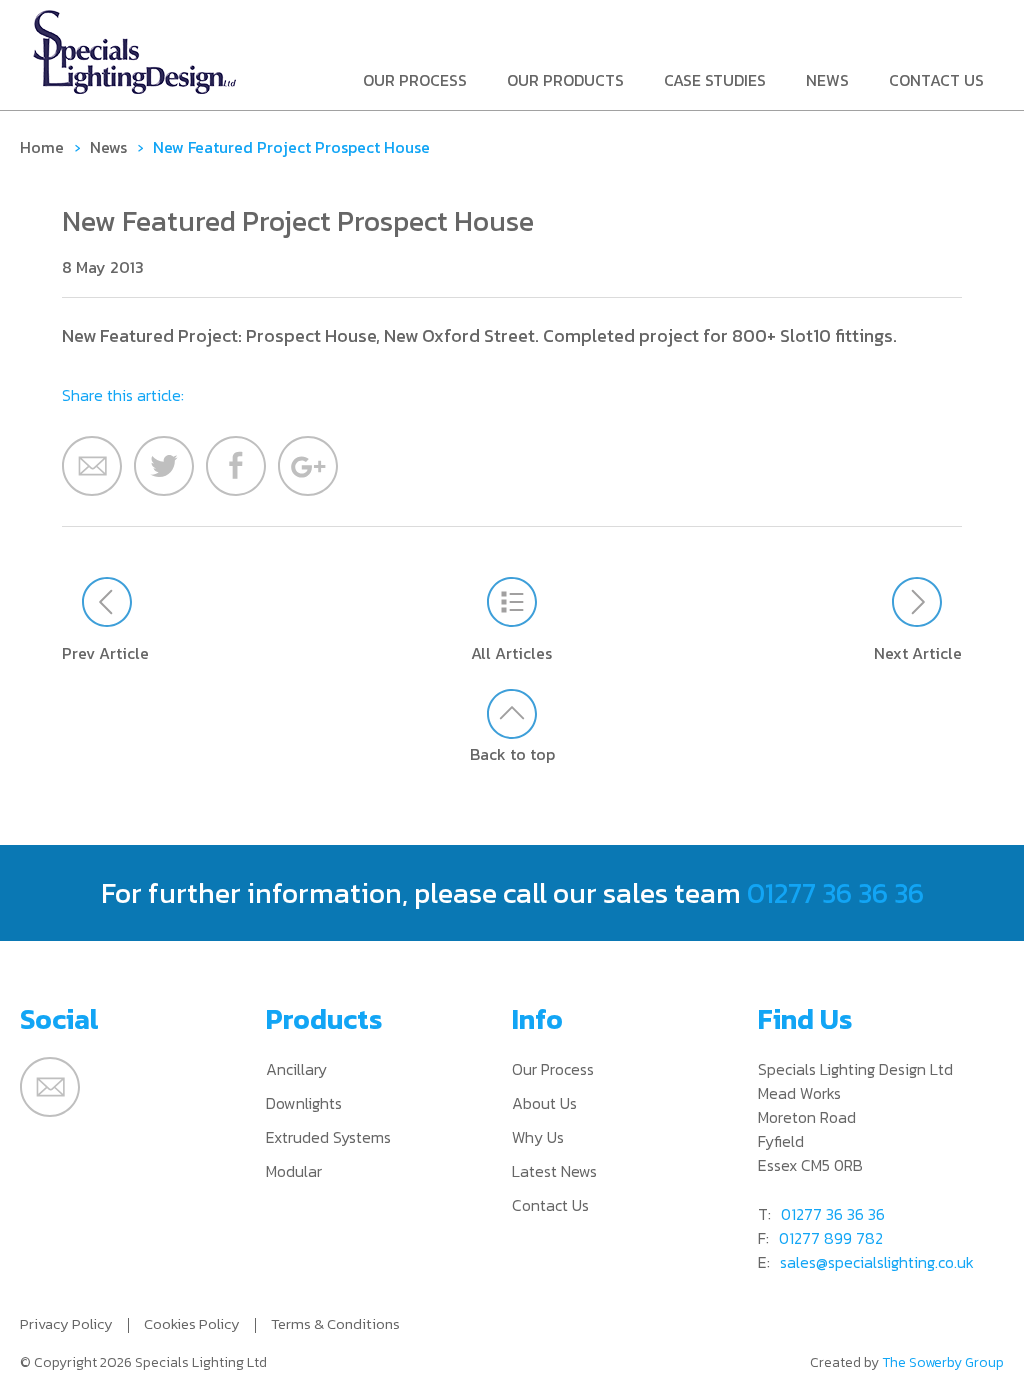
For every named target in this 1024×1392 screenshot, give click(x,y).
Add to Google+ (308, 466)
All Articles (511, 653)
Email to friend (92, 466)
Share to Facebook (236, 466)
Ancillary (296, 1069)
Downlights (304, 1103)
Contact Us (936, 81)
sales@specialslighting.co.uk (877, 1262)
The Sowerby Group (943, 1362)
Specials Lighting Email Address (50, 1087)
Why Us (538, 1137)
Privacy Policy (66, 1323)
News (827, 81)
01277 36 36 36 (835, 893)
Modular (294, 1171)
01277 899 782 (831, 1238)
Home (42, 147)
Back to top (512, 753)
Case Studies (715, 81)
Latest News (554, 1171)
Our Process (415, 81)
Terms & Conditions (335, 1323)
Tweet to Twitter (164, 466)
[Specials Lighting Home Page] (135, 52)
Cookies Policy (192, 1323)
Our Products (565, 81)
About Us (544, 1103)
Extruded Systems (328, 1137)
